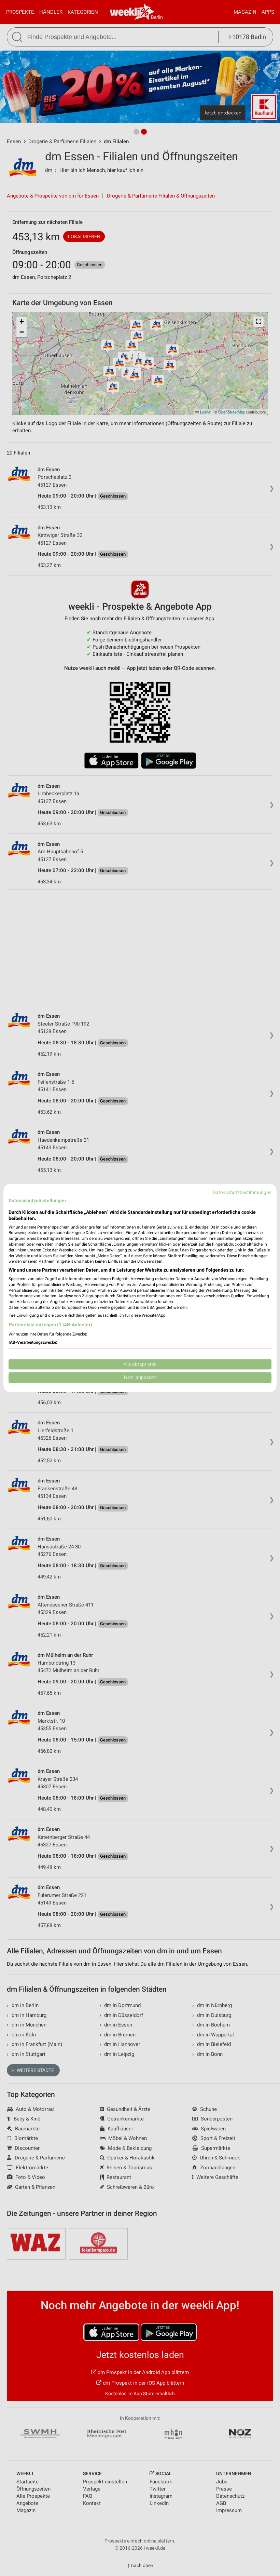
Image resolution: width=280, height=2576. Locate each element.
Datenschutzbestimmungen (242, 1192)
